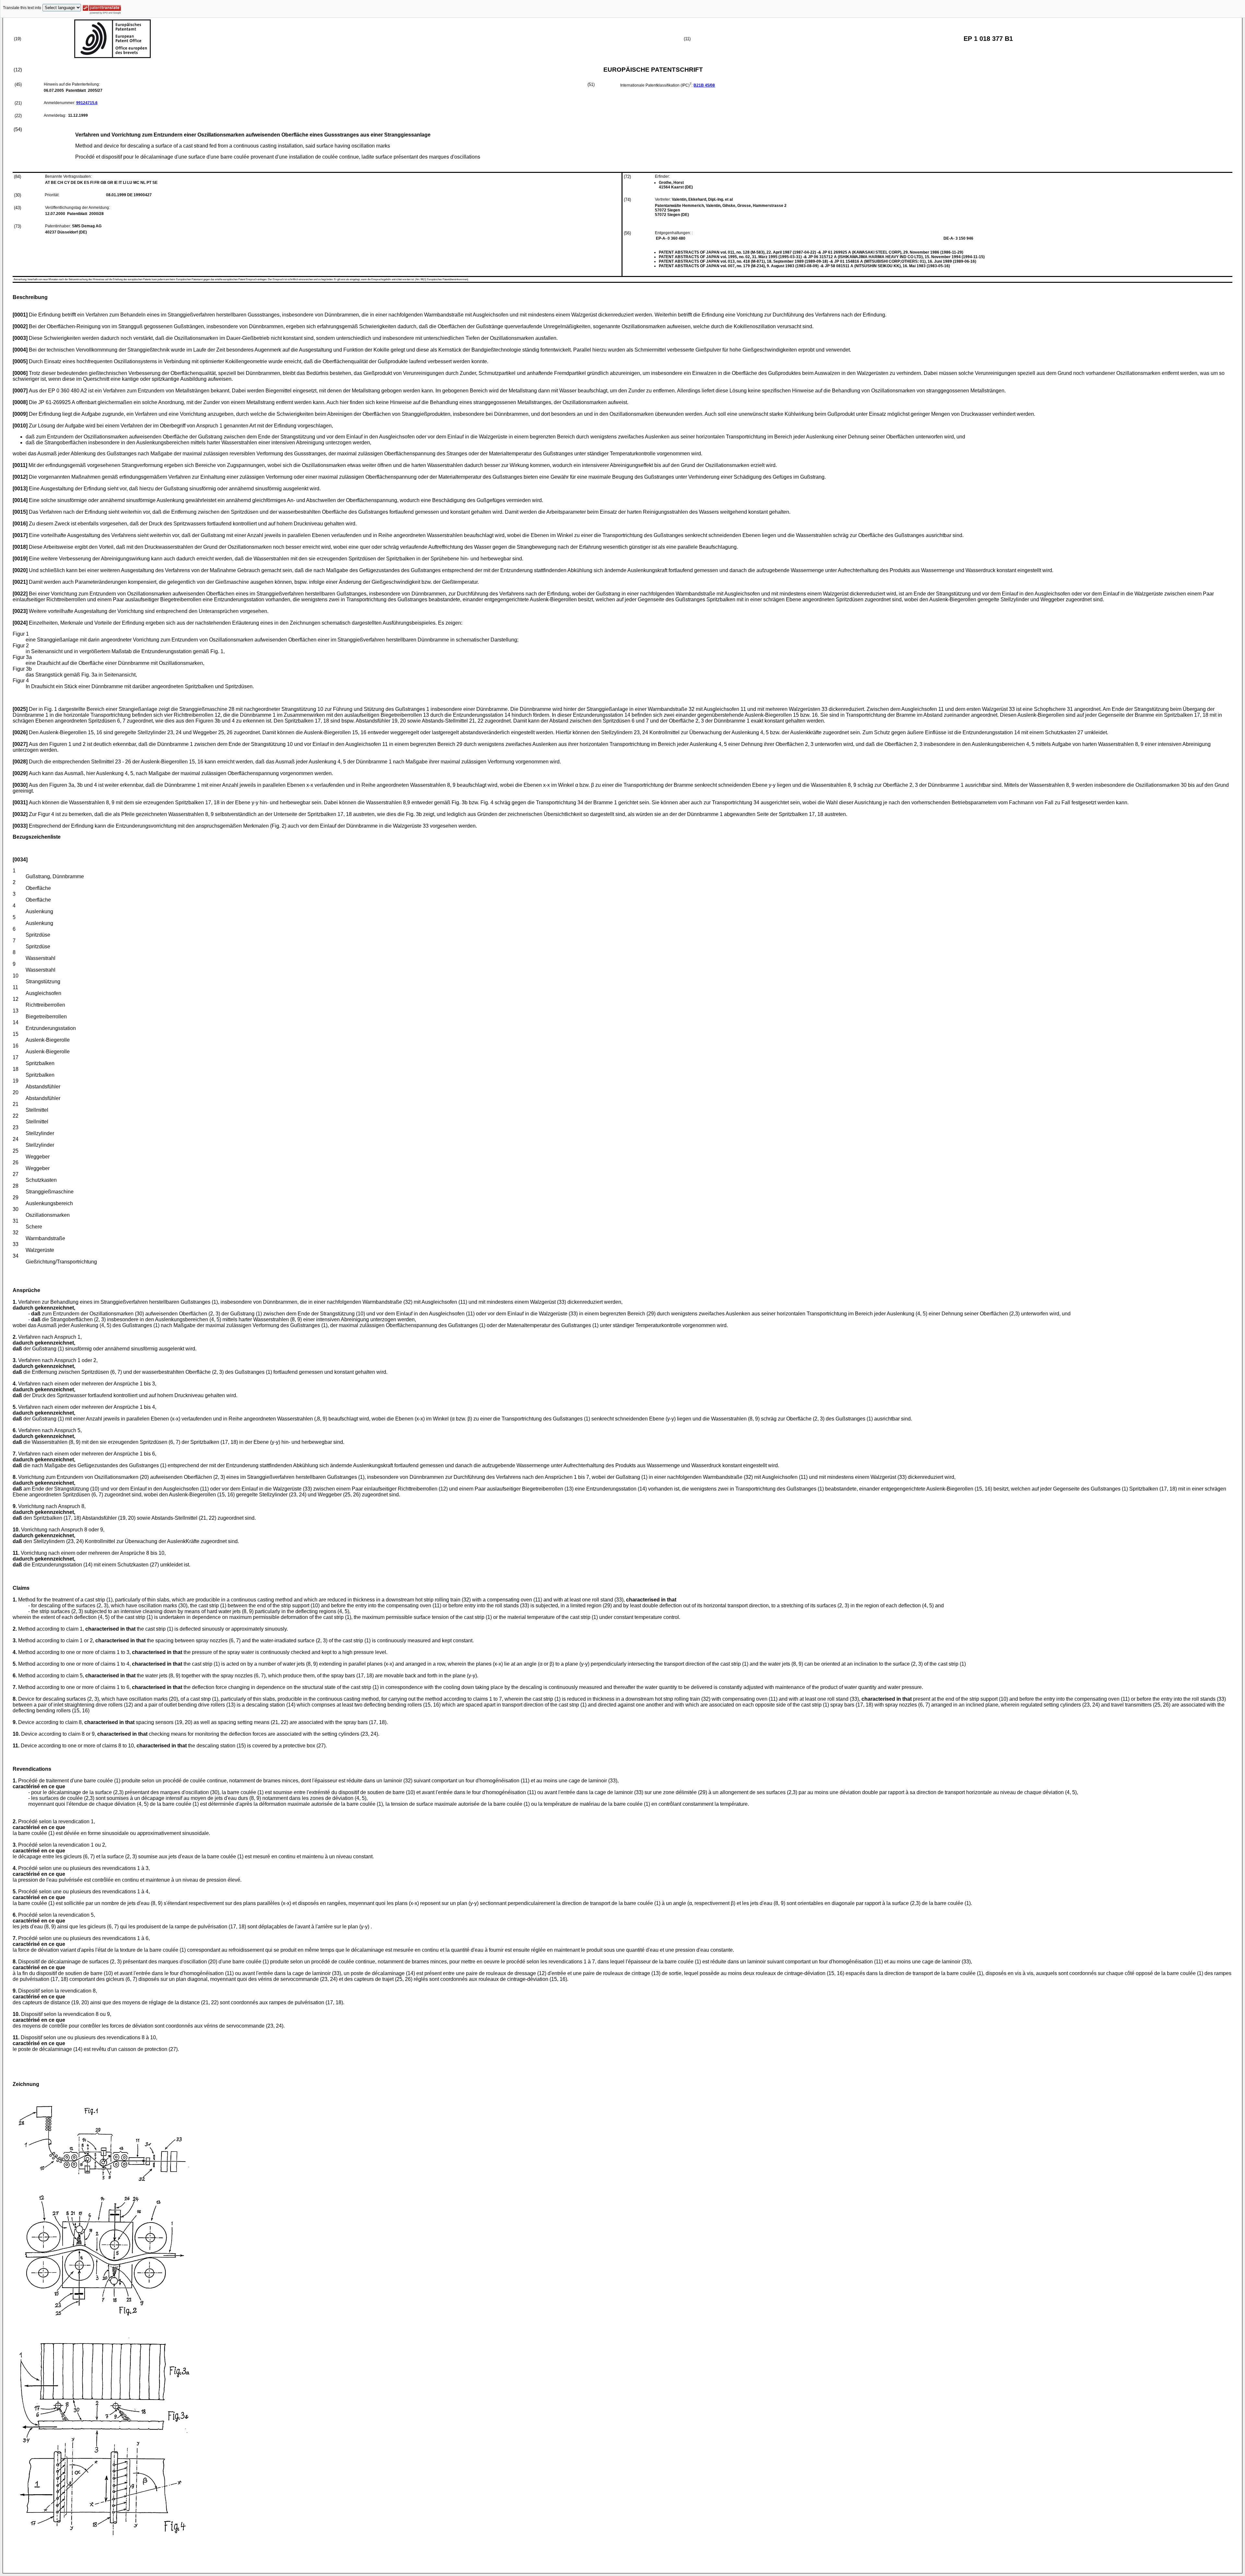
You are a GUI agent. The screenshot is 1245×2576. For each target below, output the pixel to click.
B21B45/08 (704, 85)
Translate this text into (22, 8)
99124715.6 (87, 103)
